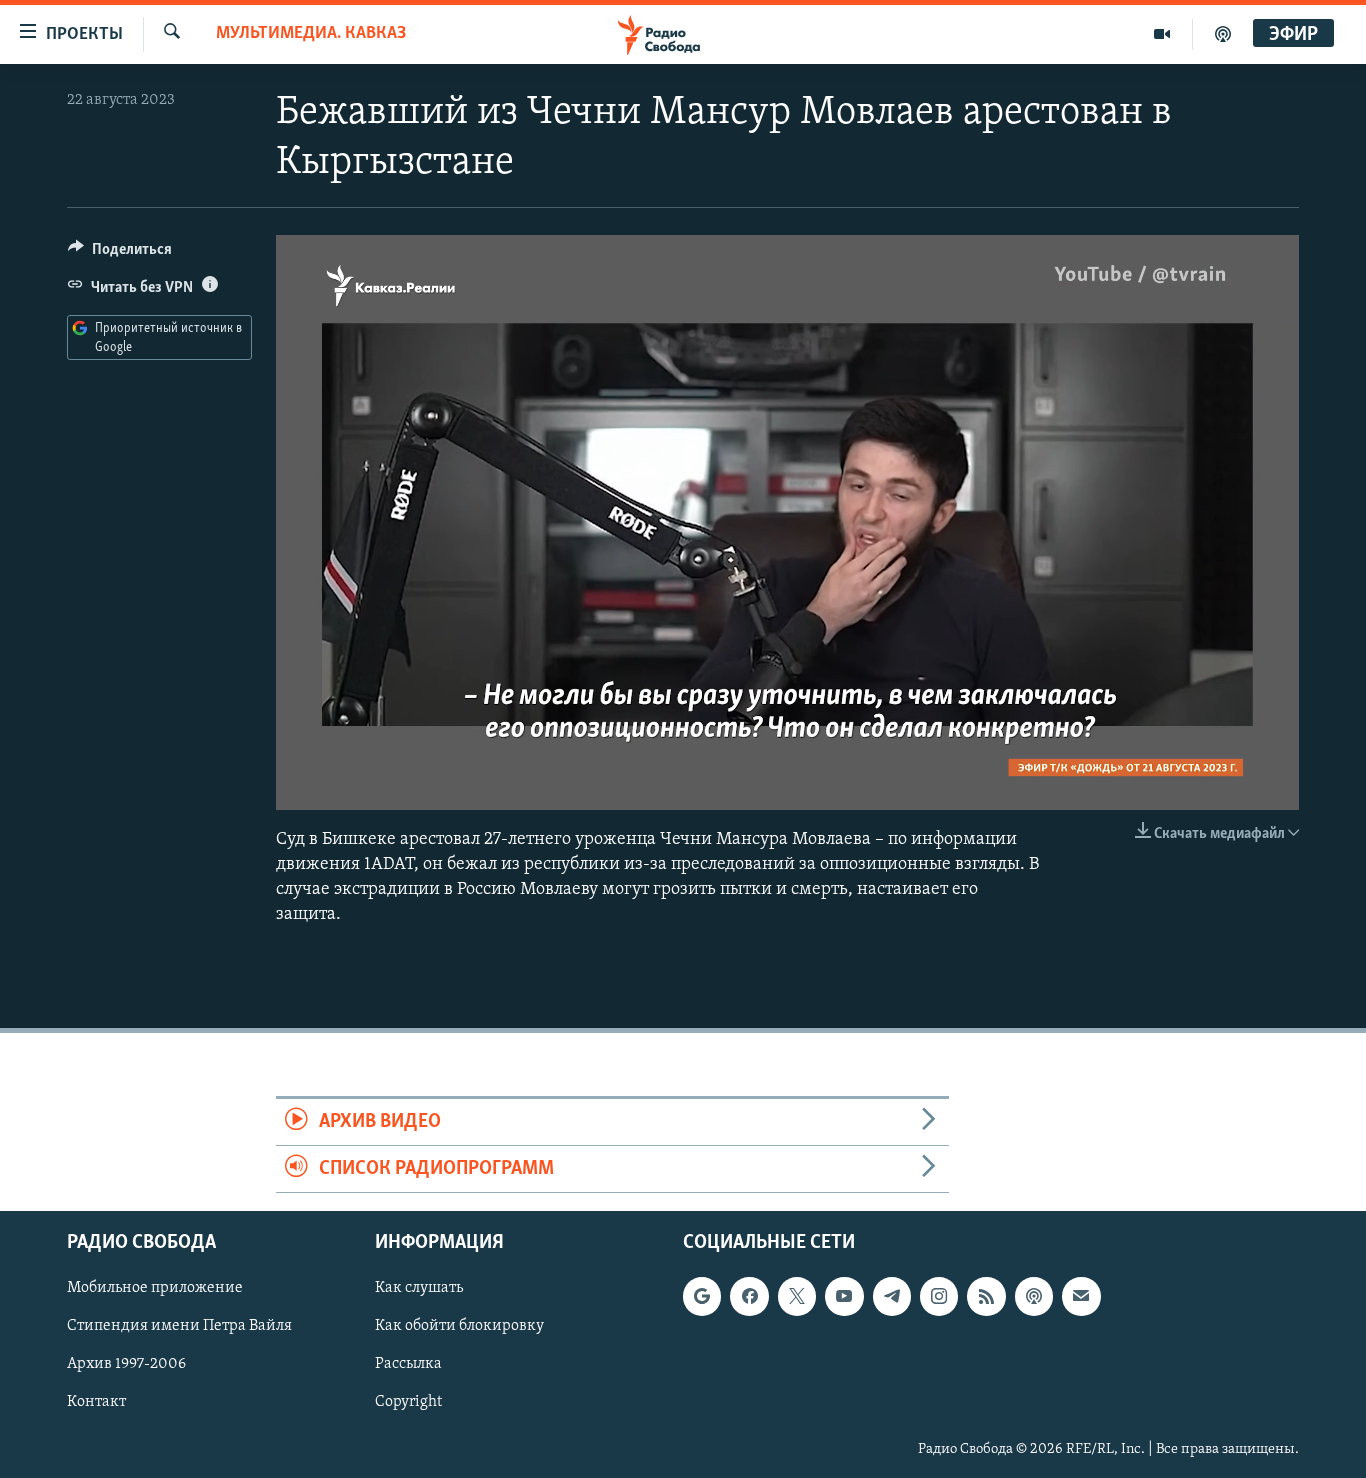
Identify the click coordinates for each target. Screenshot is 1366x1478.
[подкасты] (1223, 34)
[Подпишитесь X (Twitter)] (797, 1297)
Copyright (408, 1403)
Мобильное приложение (155, 1289)
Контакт (96, 1403)
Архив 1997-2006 (126, 1365)
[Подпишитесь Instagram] (939, 1297)
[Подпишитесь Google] (702, 1297)
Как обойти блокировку (459, 1327)
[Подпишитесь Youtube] (844, 1297)
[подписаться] (1081, 1297)
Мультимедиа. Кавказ (311, 34)
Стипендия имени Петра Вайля (179, 1327)
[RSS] (986, 1297)
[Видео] (1162, 34)
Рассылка (408, 1365)
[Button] (120, 254)
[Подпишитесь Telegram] (892, 1297)
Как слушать (419, 1289)
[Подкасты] (1034, 1297)
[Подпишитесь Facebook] (749, 1297)
